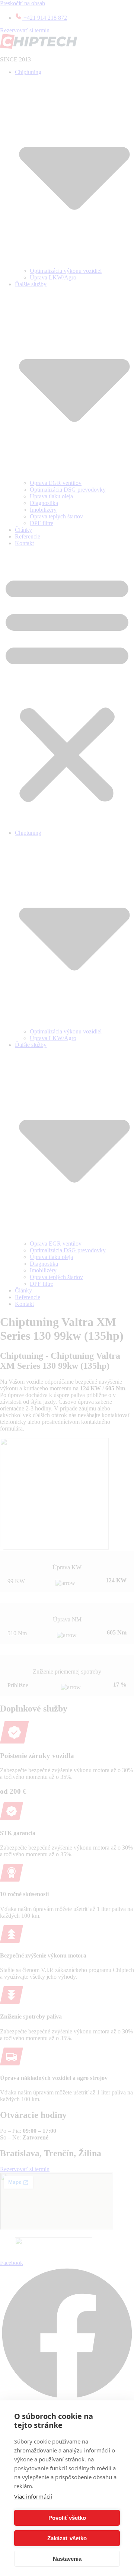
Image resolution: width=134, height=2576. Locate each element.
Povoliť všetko (67, 2518)
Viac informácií (33, 2496)
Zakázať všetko (67, 2538)
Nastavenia (67, 2559)
